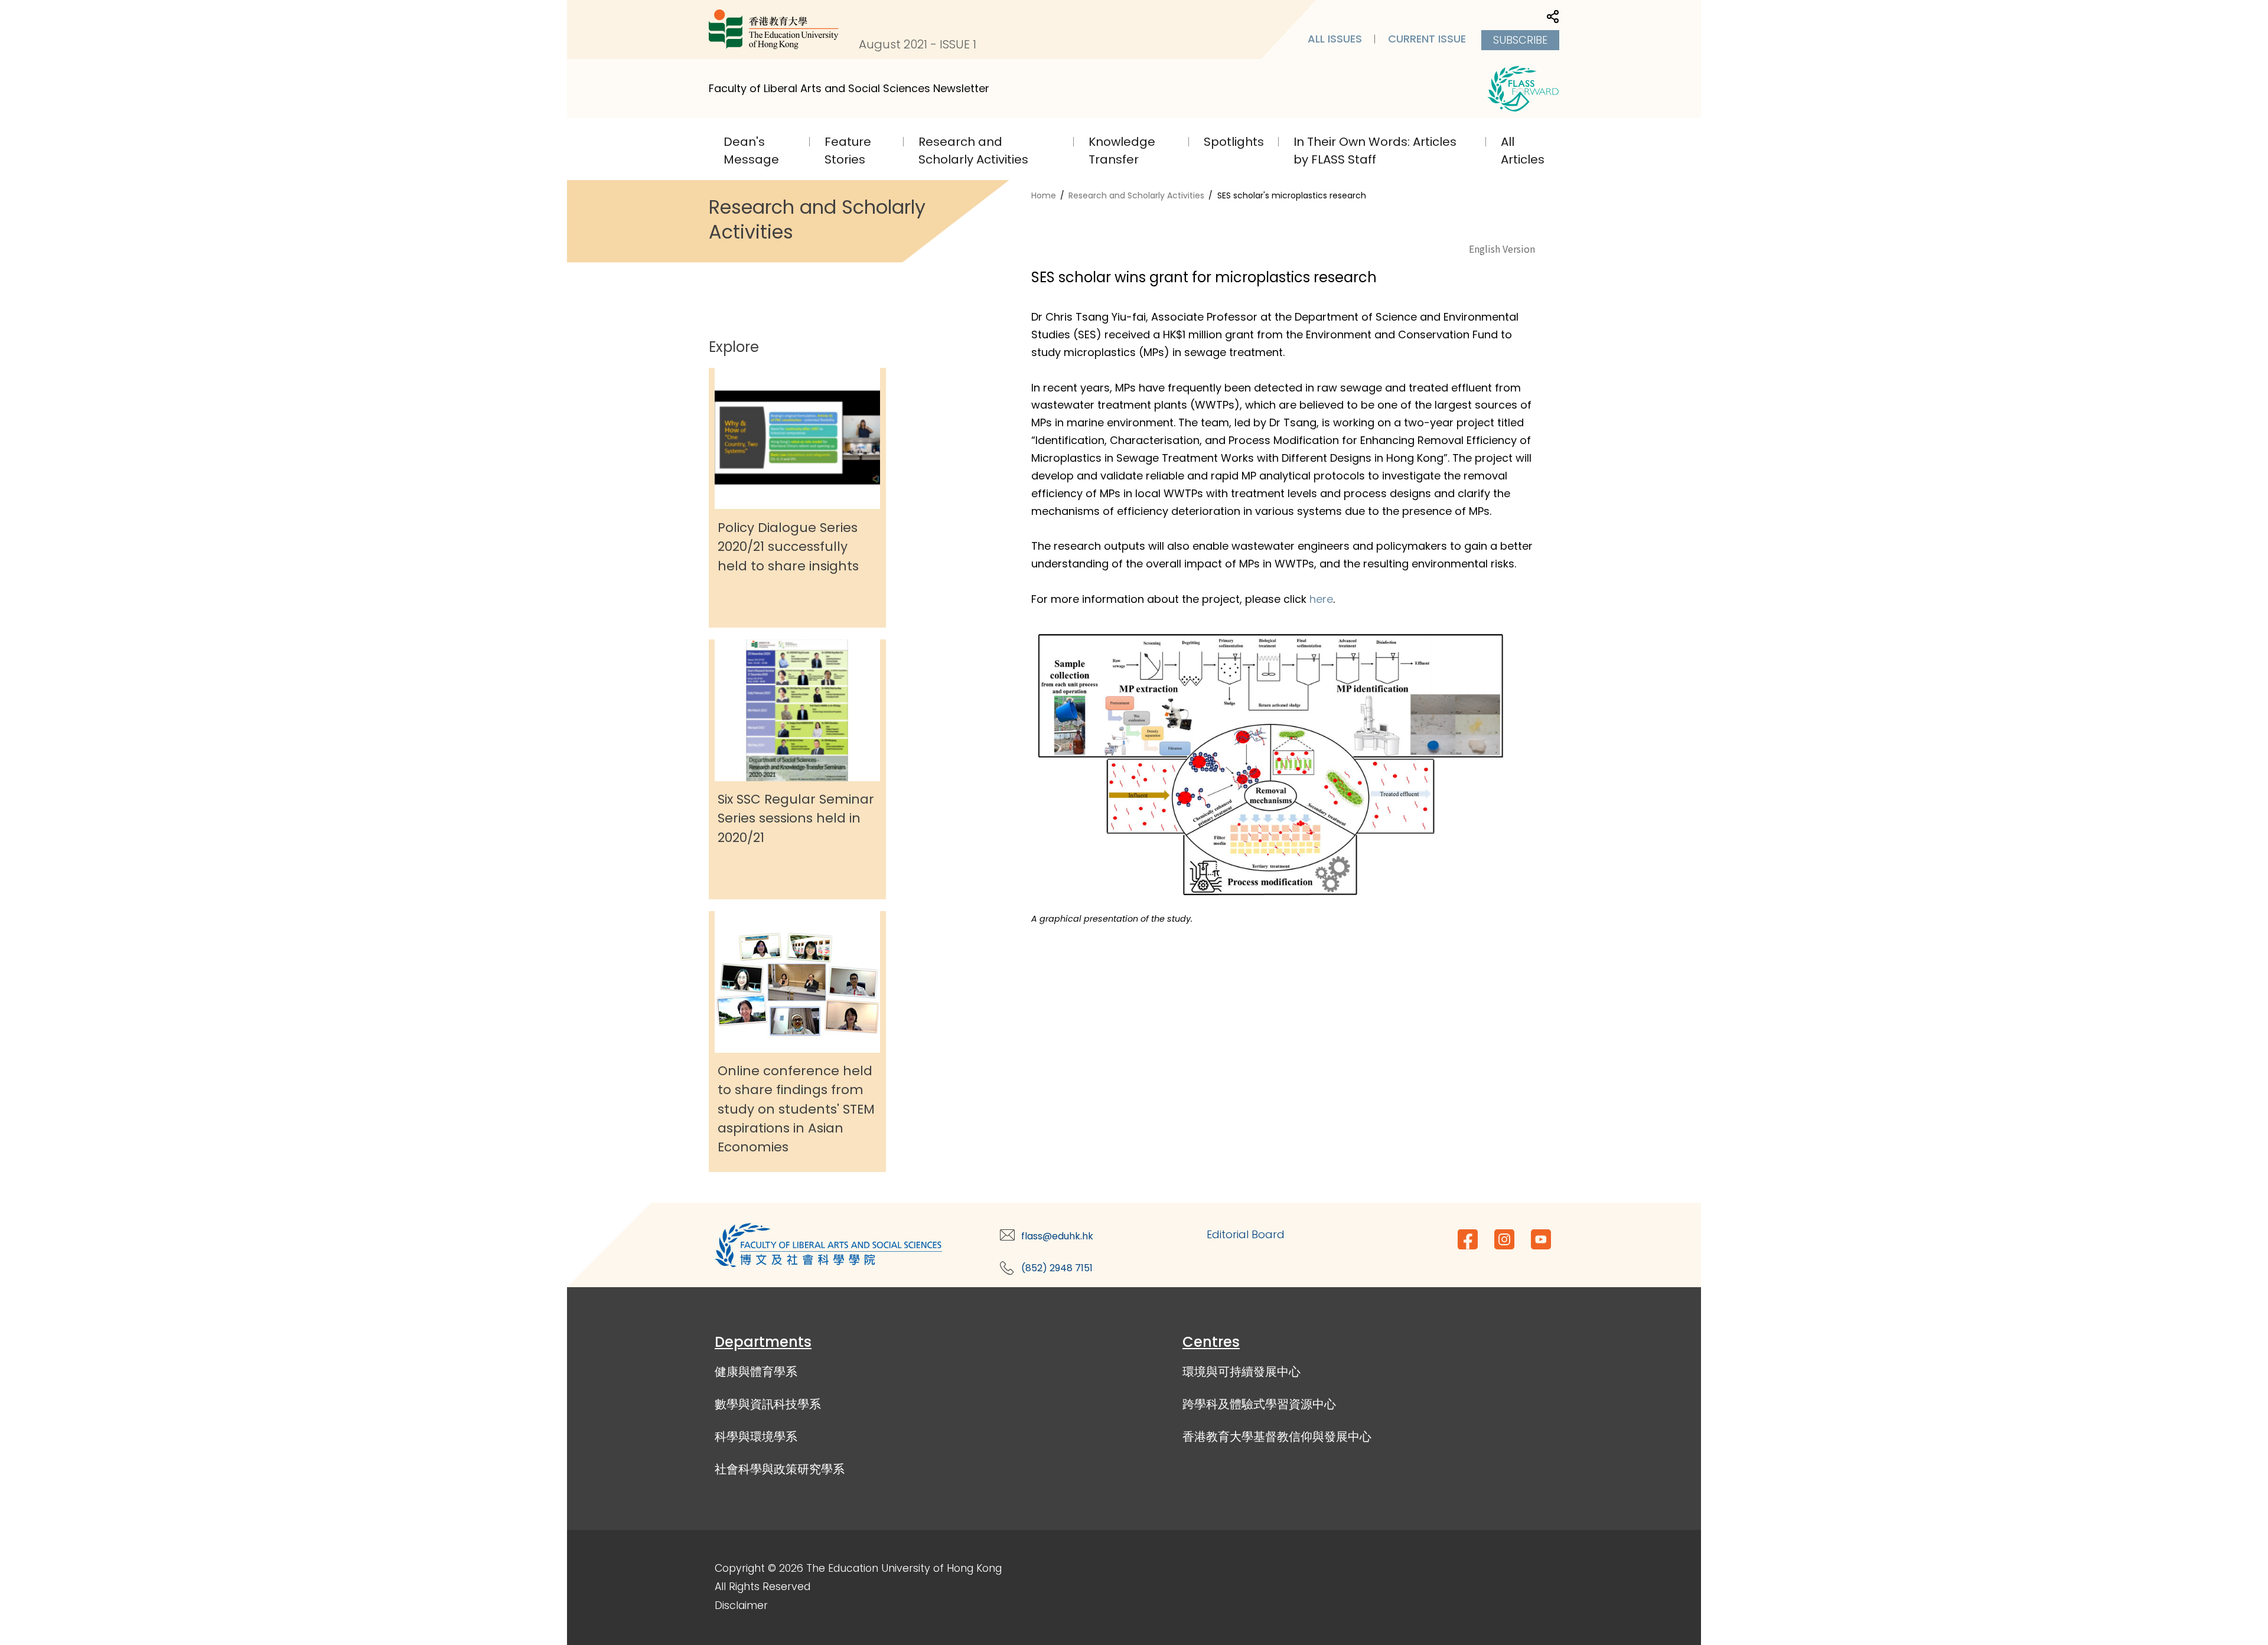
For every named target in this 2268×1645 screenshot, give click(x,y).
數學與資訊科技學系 (768, 1404)
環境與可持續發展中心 (1241, 1372)
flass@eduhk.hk (1057, 1236)
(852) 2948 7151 (1057, 1268)
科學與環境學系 (756, 1437)
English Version (1502, 249)
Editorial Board (1246, 1234)
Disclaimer (741, 1605)
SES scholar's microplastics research (1292, 195)
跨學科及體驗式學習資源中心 (1259, 1404)
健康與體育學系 (756, 1372)
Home (1044, 195)
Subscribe (1520, 40)
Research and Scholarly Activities (1136, 195)
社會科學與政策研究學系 (780, 1469)
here (1321, 599)
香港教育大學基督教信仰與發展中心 (1277, 1437)
